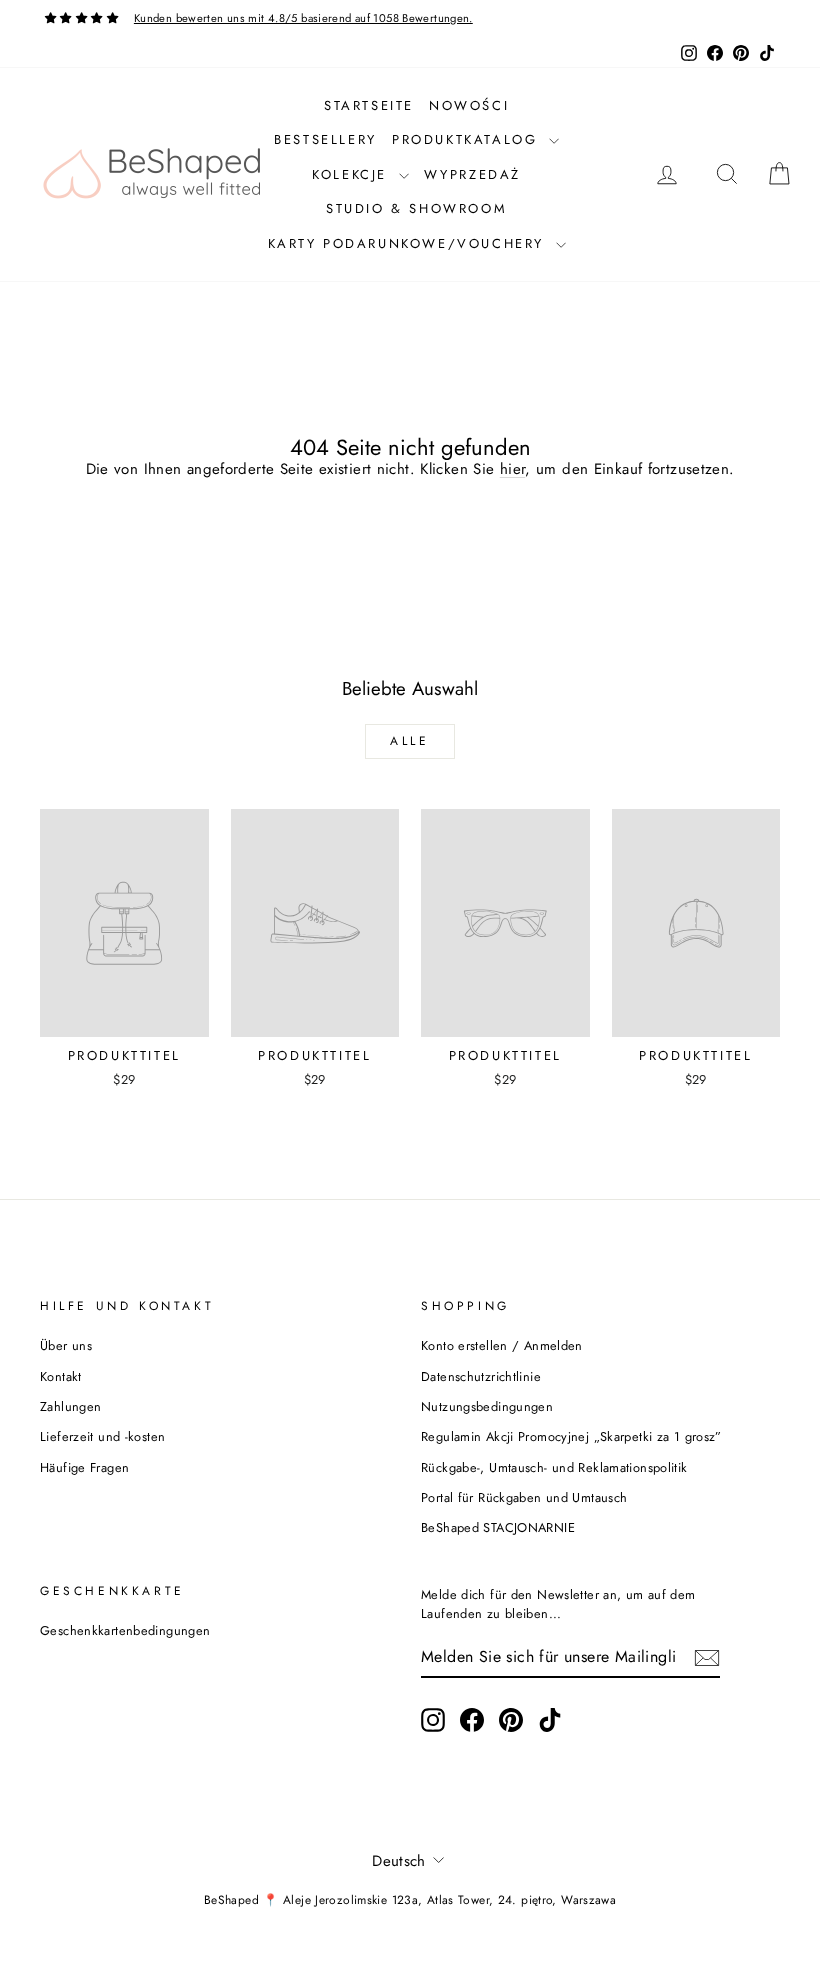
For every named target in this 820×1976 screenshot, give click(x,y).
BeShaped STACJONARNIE (498, 1527)
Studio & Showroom (416, 208)
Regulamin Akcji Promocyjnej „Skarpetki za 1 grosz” (571, 1436)
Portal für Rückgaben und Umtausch (524, 1497)
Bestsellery (325, 139)
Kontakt (61, 1376)
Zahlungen (70, 1406)
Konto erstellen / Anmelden (502, 1345)
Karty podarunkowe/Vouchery (409, 243)
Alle (409, 741)
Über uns (66, 1345)
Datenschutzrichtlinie (481, 1376)
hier (513, 469)
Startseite (369, 105)
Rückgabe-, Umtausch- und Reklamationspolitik (554, 1467)
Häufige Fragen (84, 1467)
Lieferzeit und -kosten (102, 1436)
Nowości (469, 105)
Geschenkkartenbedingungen (125, 1630)
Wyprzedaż (472, 174)
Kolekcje (352, 174)
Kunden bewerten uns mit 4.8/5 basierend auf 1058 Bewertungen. (303, 18)
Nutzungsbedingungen (487, 1406)
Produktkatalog (468, 139)
